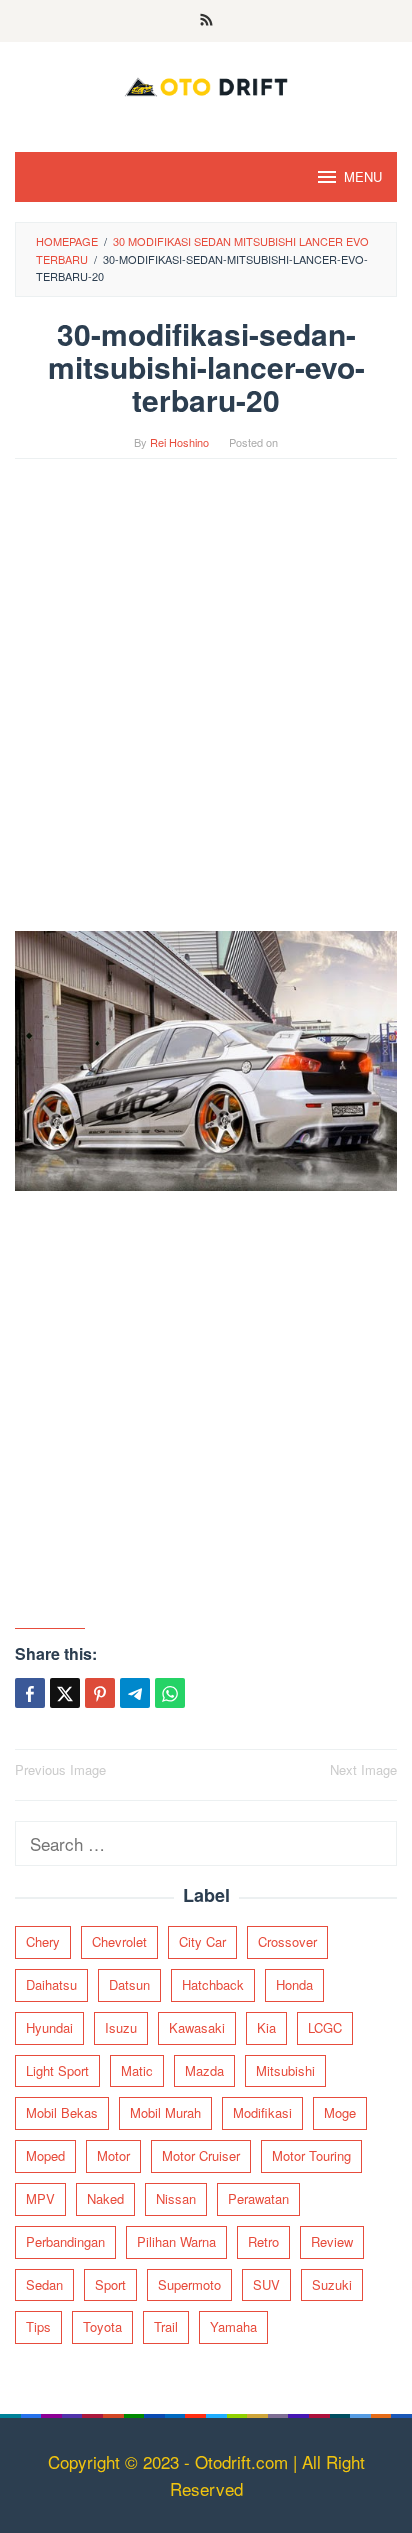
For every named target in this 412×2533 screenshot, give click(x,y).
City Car (202, 1941)
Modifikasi (262, 2112)
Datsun (129, 1984)
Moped (45, 2155)
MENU (363, 176)
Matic (137, 2070)
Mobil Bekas (62, 2112)
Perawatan (258, 2198)
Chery (43, 1941)
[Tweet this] (65, 1693)
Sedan (44, 2284)
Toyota (102, 2326)
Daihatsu (51, 1984)
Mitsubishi (285, 2070)
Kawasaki (197, 2027)
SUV (266, 2284)
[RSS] (206, 21)
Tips (38, 2326)
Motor (113, 2155)
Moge (340, 2112)
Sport (110, 2284)
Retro (263, 2241)
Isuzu (121, 2027)
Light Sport (57, 2070)
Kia (266, 2027)
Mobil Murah (165, 2112)
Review (332, 2241)
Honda (294, 1984)
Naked (105, 2198)
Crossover (287, 1941)
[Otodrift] (206, 83)
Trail (166, 2326)
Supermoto (189, 2284)
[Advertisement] (206, 705)
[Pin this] (100, 1693)
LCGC (325, 2027)
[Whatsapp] (170, 1693)
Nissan (176, 2198)
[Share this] (30, 1693)
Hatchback (213, 1984)
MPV (40, 2198)
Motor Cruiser (201, 2155)
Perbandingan (65, 2241)
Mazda (204, 2070)
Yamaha (233, 2326)
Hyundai (49, 2027)
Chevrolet (119, 1941)
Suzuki (332, 2284)
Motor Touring (311, 2155)
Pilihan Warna (176, 2241)
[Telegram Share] (135, 1693)
